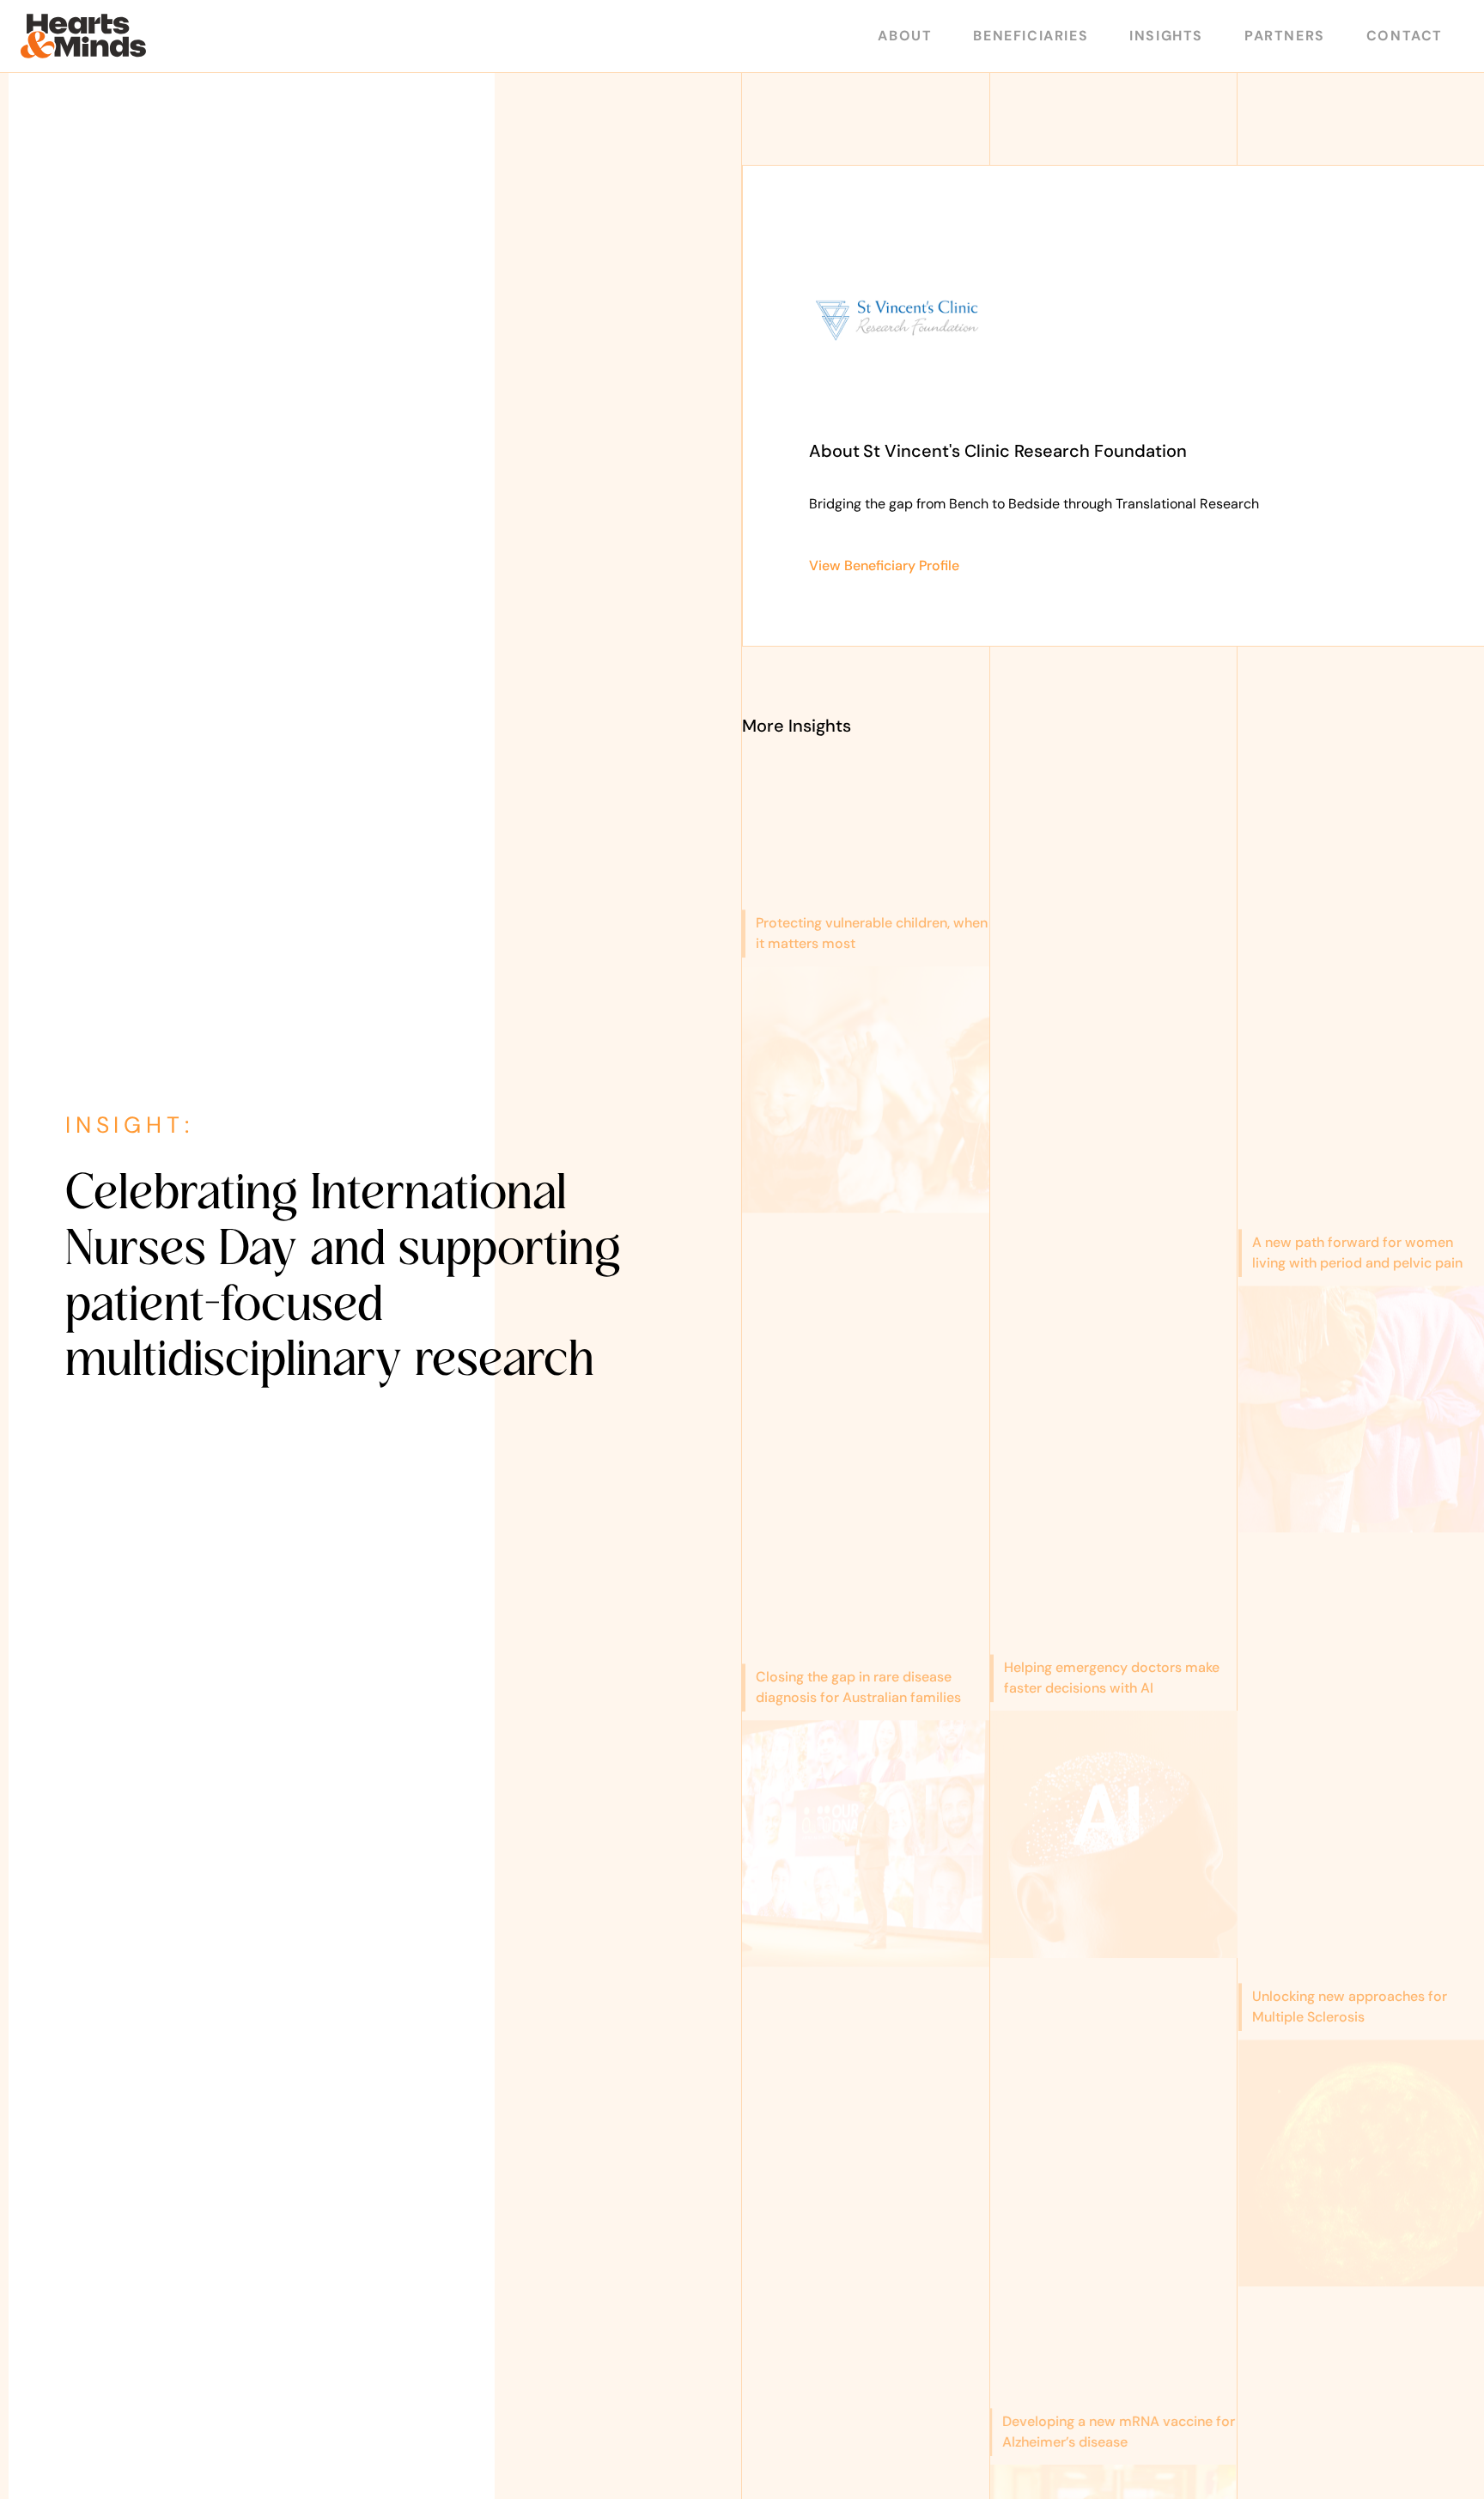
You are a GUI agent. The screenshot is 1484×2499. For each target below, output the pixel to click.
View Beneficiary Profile (884, 565)
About (905, 36)
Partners (1285, 36)
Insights (1166, 36)
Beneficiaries (1031, 36)
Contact (1405, 36)
